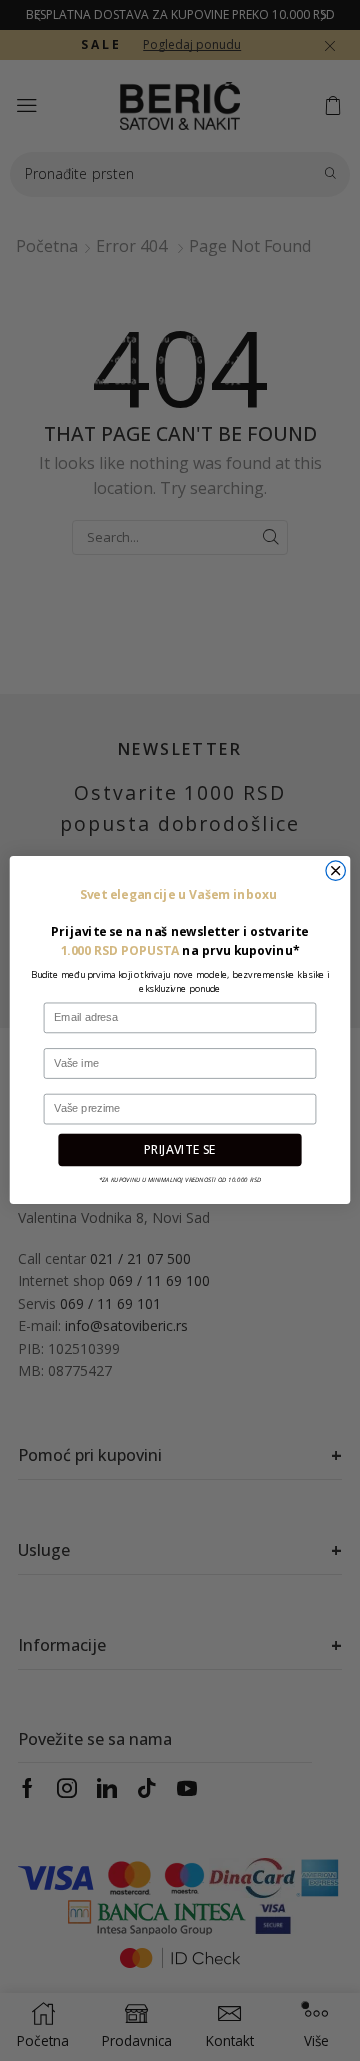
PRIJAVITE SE (180, 1150)
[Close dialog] (335, 870)
